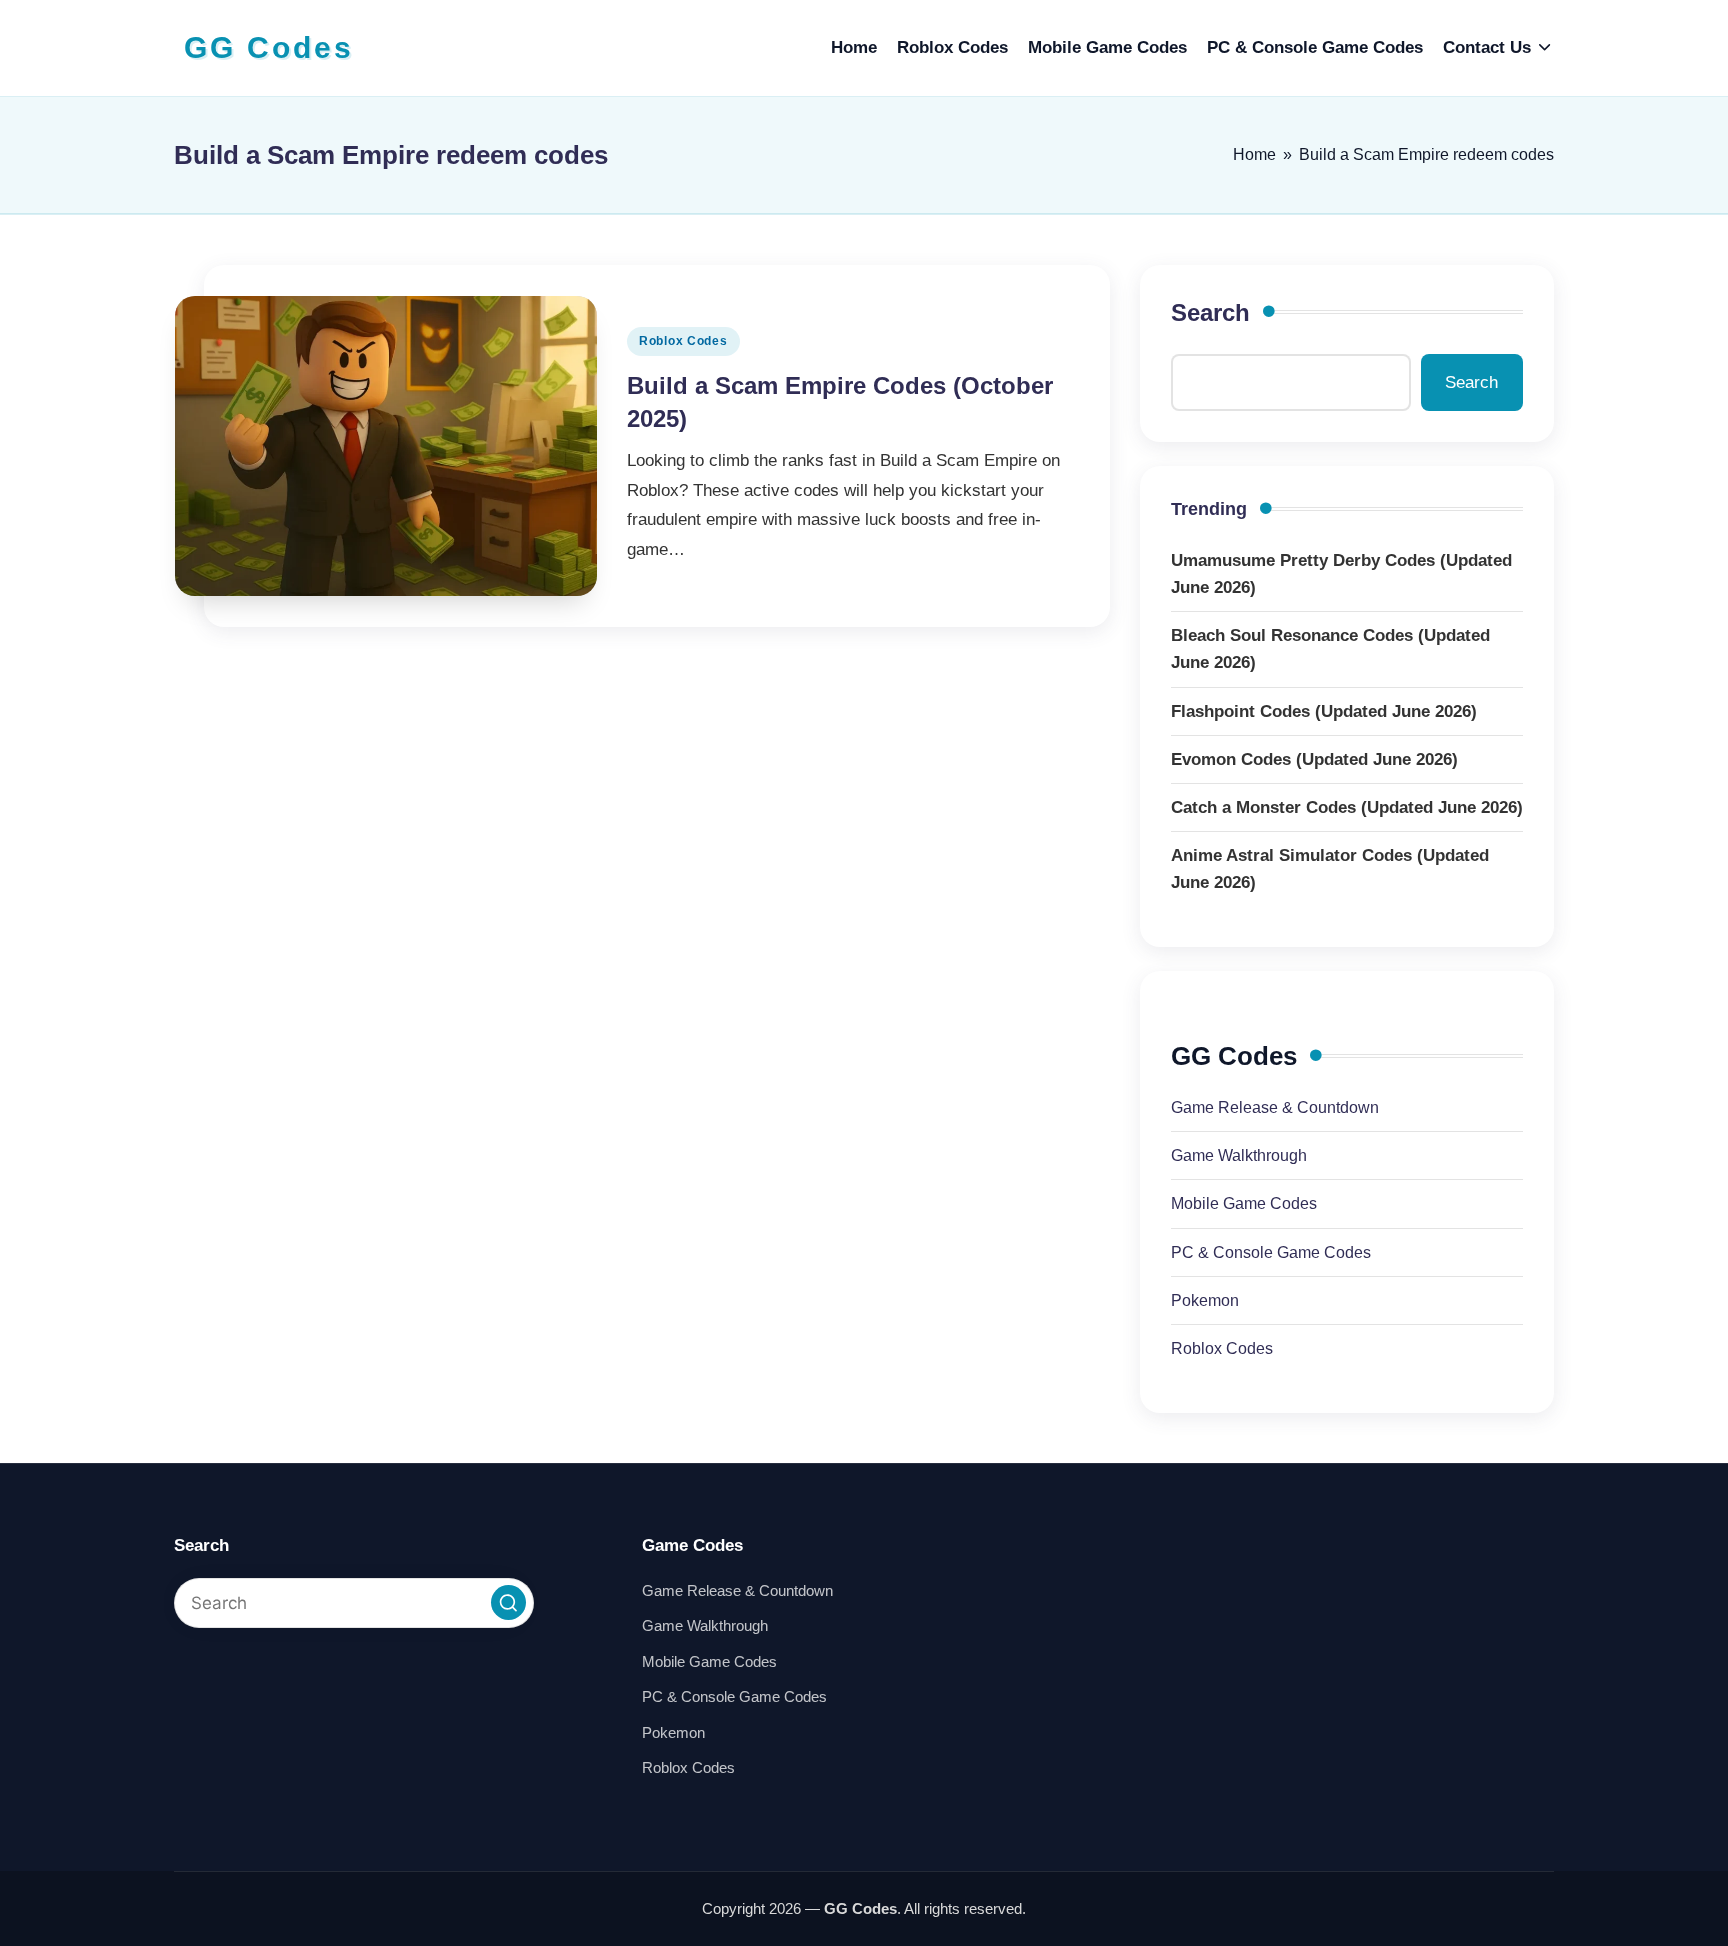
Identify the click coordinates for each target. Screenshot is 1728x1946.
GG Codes (269, 47)
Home (1254, 154)
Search (1210, 312)
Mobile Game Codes (1244, 1203)
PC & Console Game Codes (1271, 1252)
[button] (508, 1602)
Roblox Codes (683, 341)
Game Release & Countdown (1275, 1107)
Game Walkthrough (1239, 1155)
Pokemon (1205, 1300)
